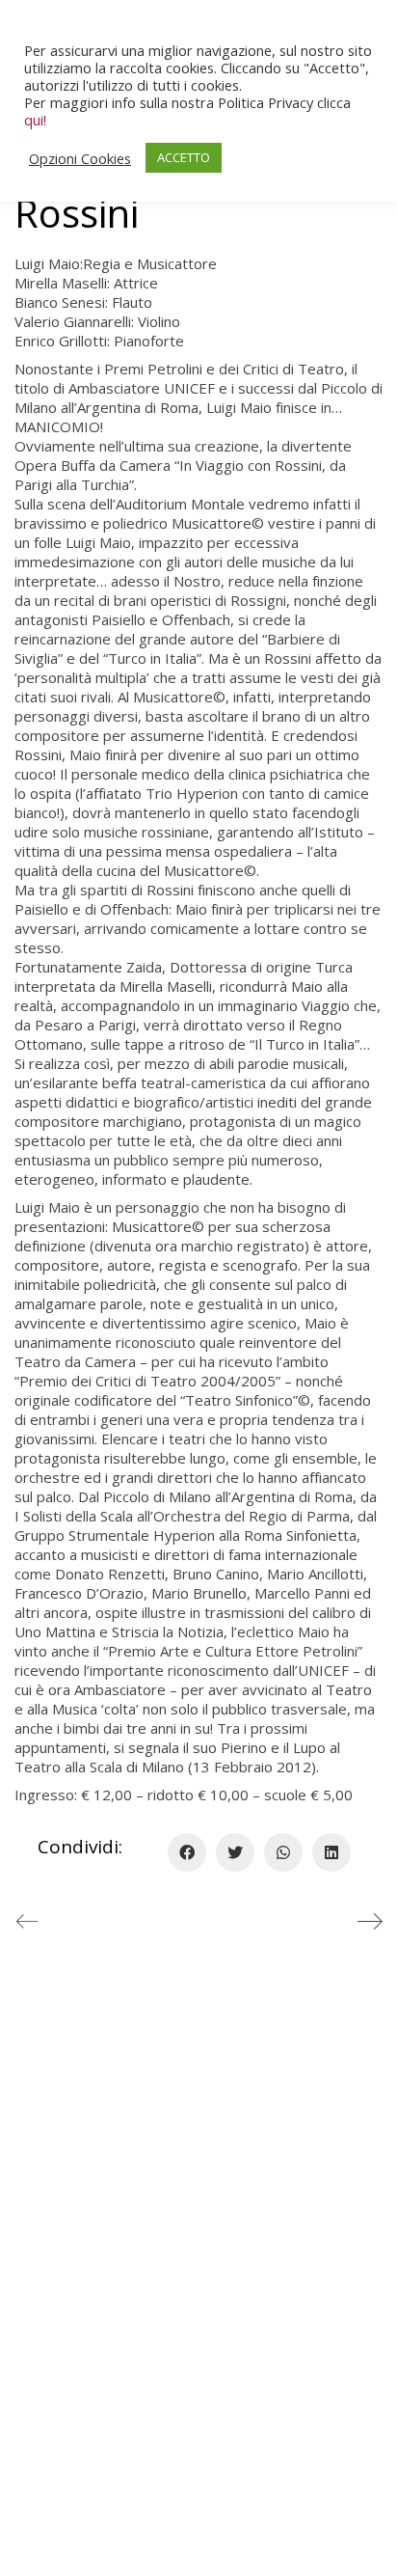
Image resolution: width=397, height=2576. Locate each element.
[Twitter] (235, 1852)
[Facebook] (187, 1852)
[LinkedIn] (331, 1852)
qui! (35, 120)
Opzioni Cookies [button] (80, 158)
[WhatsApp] (283, 1852)
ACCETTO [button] (184, 157)
